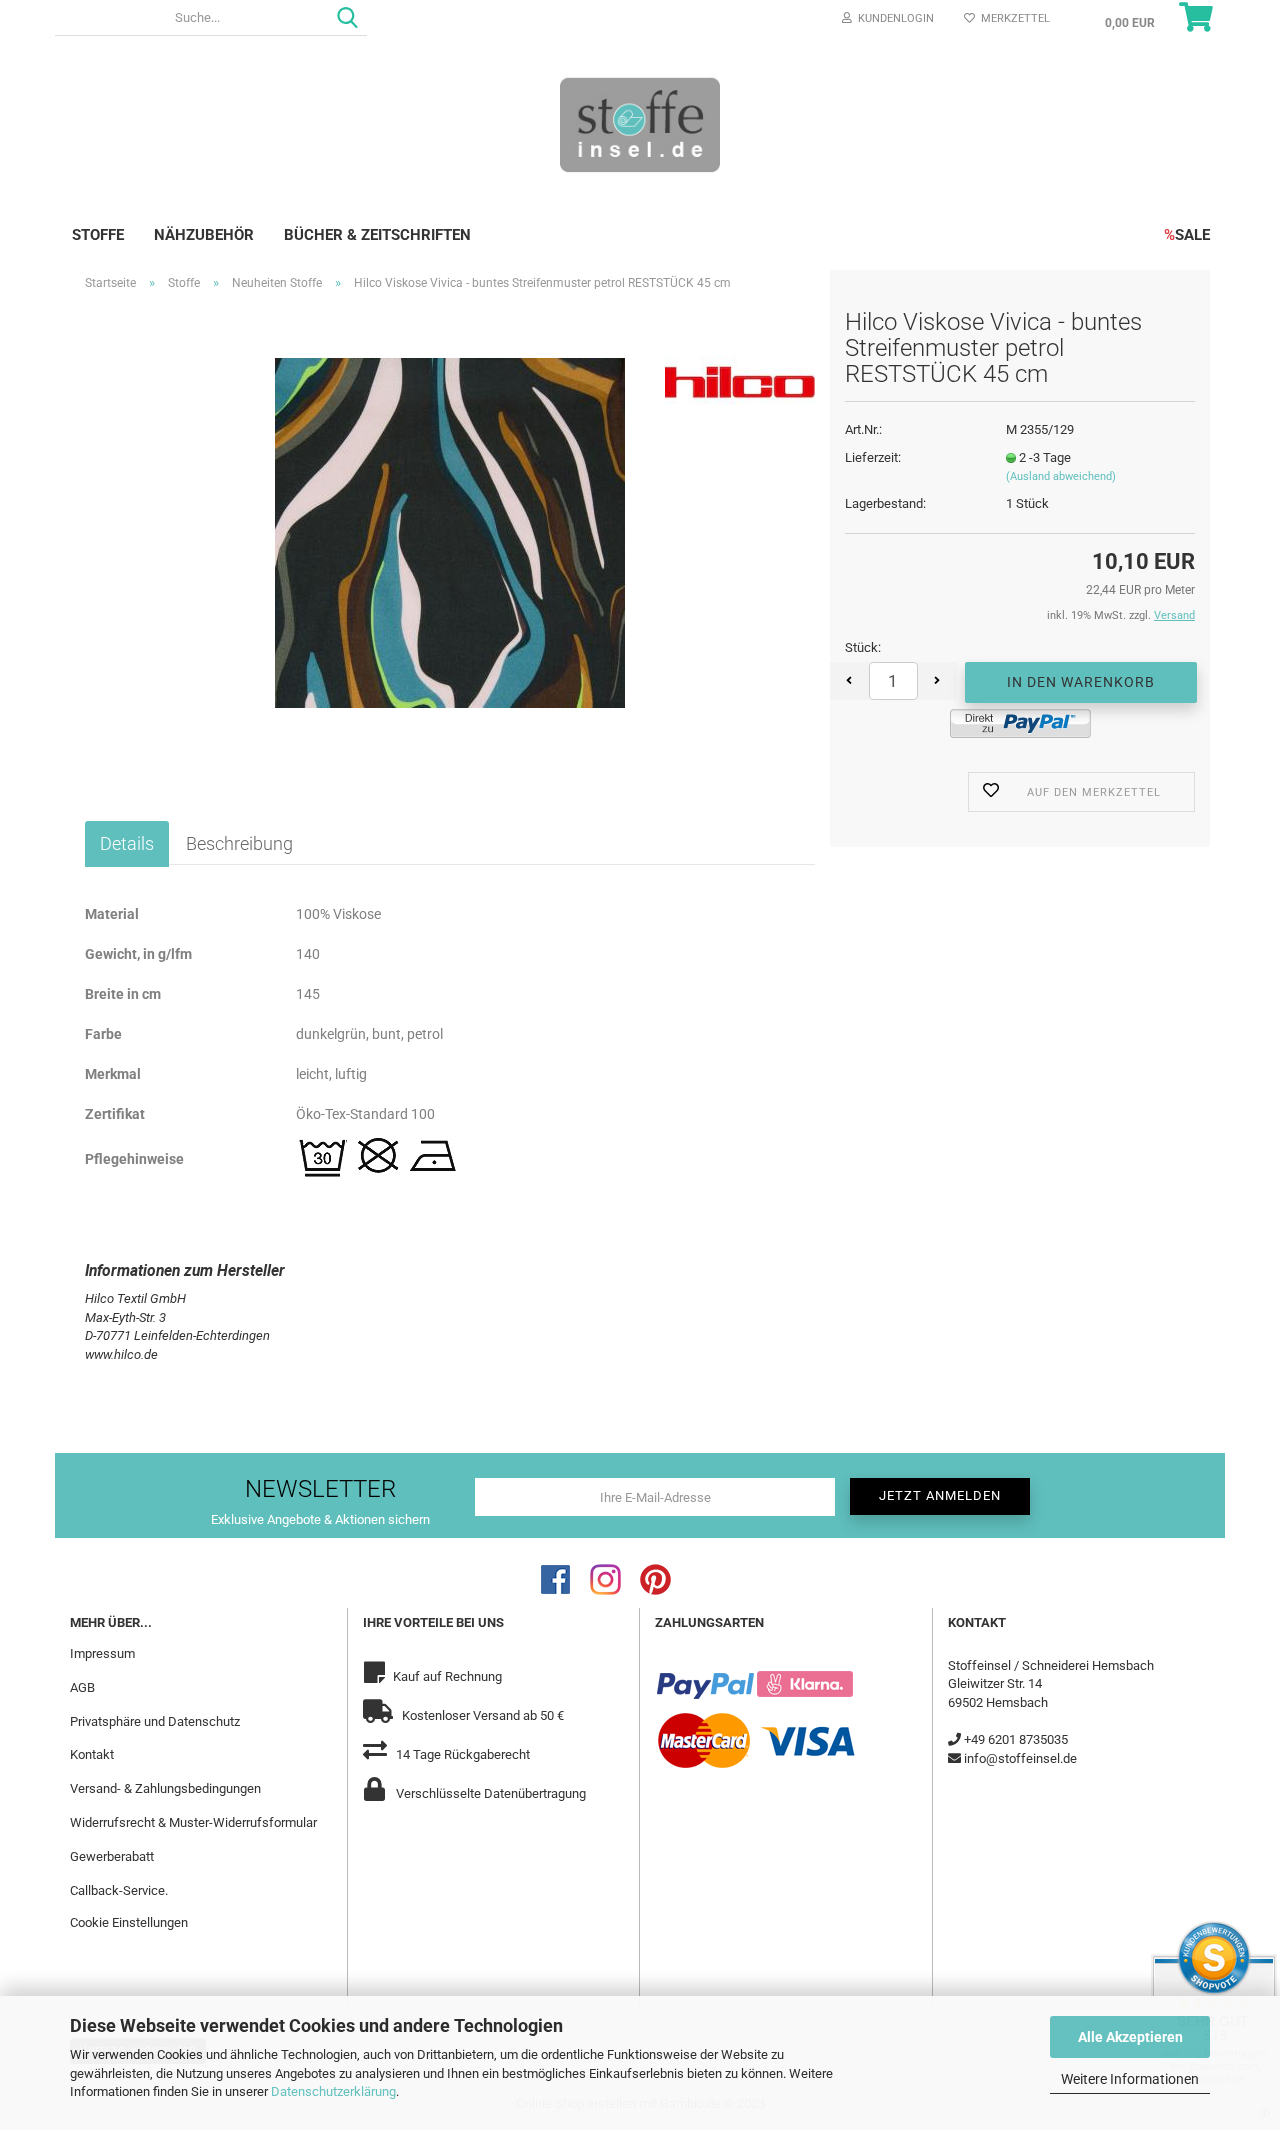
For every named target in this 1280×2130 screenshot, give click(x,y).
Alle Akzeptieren (1130, 2037)
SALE (1187, 235)
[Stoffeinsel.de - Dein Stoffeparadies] (640, 124)
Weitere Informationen (1130, 2079)
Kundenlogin (893, 18)
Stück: (863, 647)
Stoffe (98, 235)
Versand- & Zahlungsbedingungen (165, 1788)
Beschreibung (239, 843)
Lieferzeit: (873, 457)
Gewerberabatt (112, 1856)
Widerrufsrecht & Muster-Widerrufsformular (193, 1822)
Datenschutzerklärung (333, 2091)
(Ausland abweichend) (1061, 476)
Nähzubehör (204, 235)
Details (127, 843)
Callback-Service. (119, 1890)
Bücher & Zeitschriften (377, 235)
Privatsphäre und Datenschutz (155, 1721)
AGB (82, 1687)
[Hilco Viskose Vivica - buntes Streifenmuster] (450, 531)
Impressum (102, 1653)
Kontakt (92, 1754)
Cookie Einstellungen (129, 1922)
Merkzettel (1012, 18)
